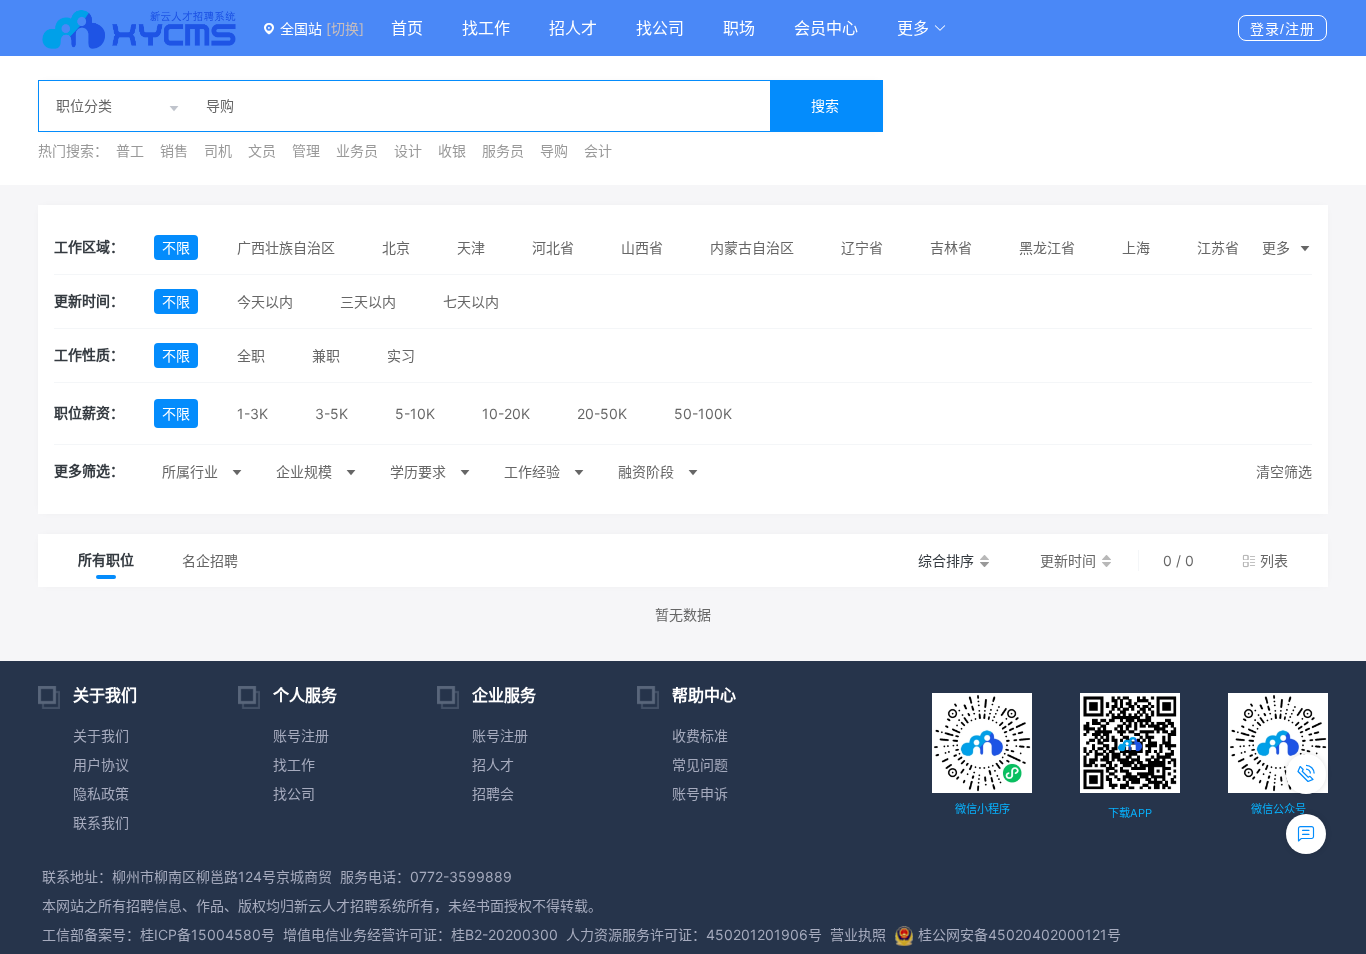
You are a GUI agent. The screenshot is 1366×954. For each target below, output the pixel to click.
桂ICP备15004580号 (207, 934)
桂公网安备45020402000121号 (1019, 934)
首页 (407, 28)
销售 (174, 150)
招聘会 (493, 793)
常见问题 (700, 764)
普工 (130, 150)
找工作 (486, 28)
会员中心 (826, 28)
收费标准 (700, 735)
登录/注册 (1282, 29)
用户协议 (101, 764)
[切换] (345, 28)
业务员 (357, 150)
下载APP (1130, 813)
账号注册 (301, 735)
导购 (554, 150)
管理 (306, 150)
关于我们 (101, 735)
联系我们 (101, 822)
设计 (408, 150)
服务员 (503, 150)
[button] (922, 28)
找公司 (660, 28)
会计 (598, 150)
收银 (452, 150)
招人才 (573, 28)
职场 (739, 28)
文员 (262, 150)
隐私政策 (101, 793)
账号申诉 (700, 793)
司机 (218, 150)
